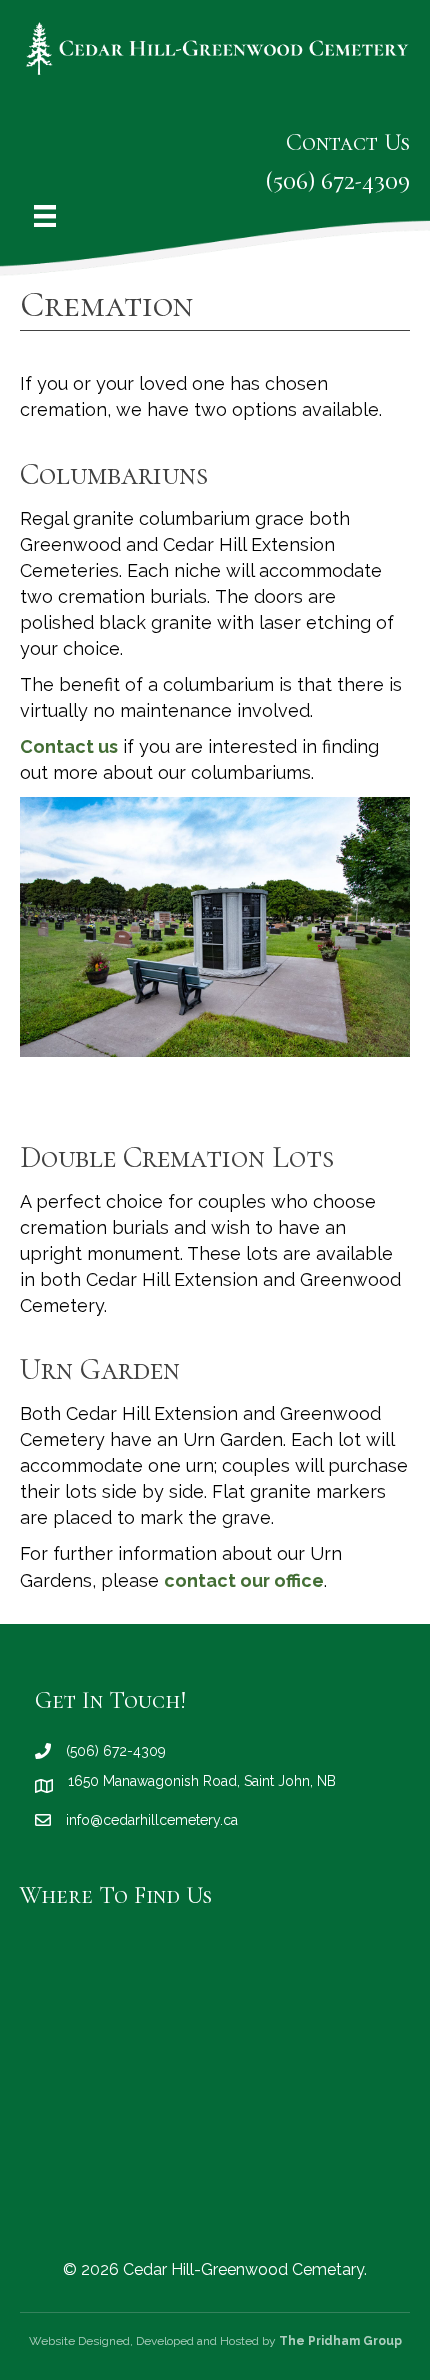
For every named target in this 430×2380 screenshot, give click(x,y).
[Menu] (45, 216)
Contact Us (348, 142)
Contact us (69, 746)
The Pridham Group (340, 2341)
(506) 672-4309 (338, 181)
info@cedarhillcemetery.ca (152, 1820)
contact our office (244, 1580)
